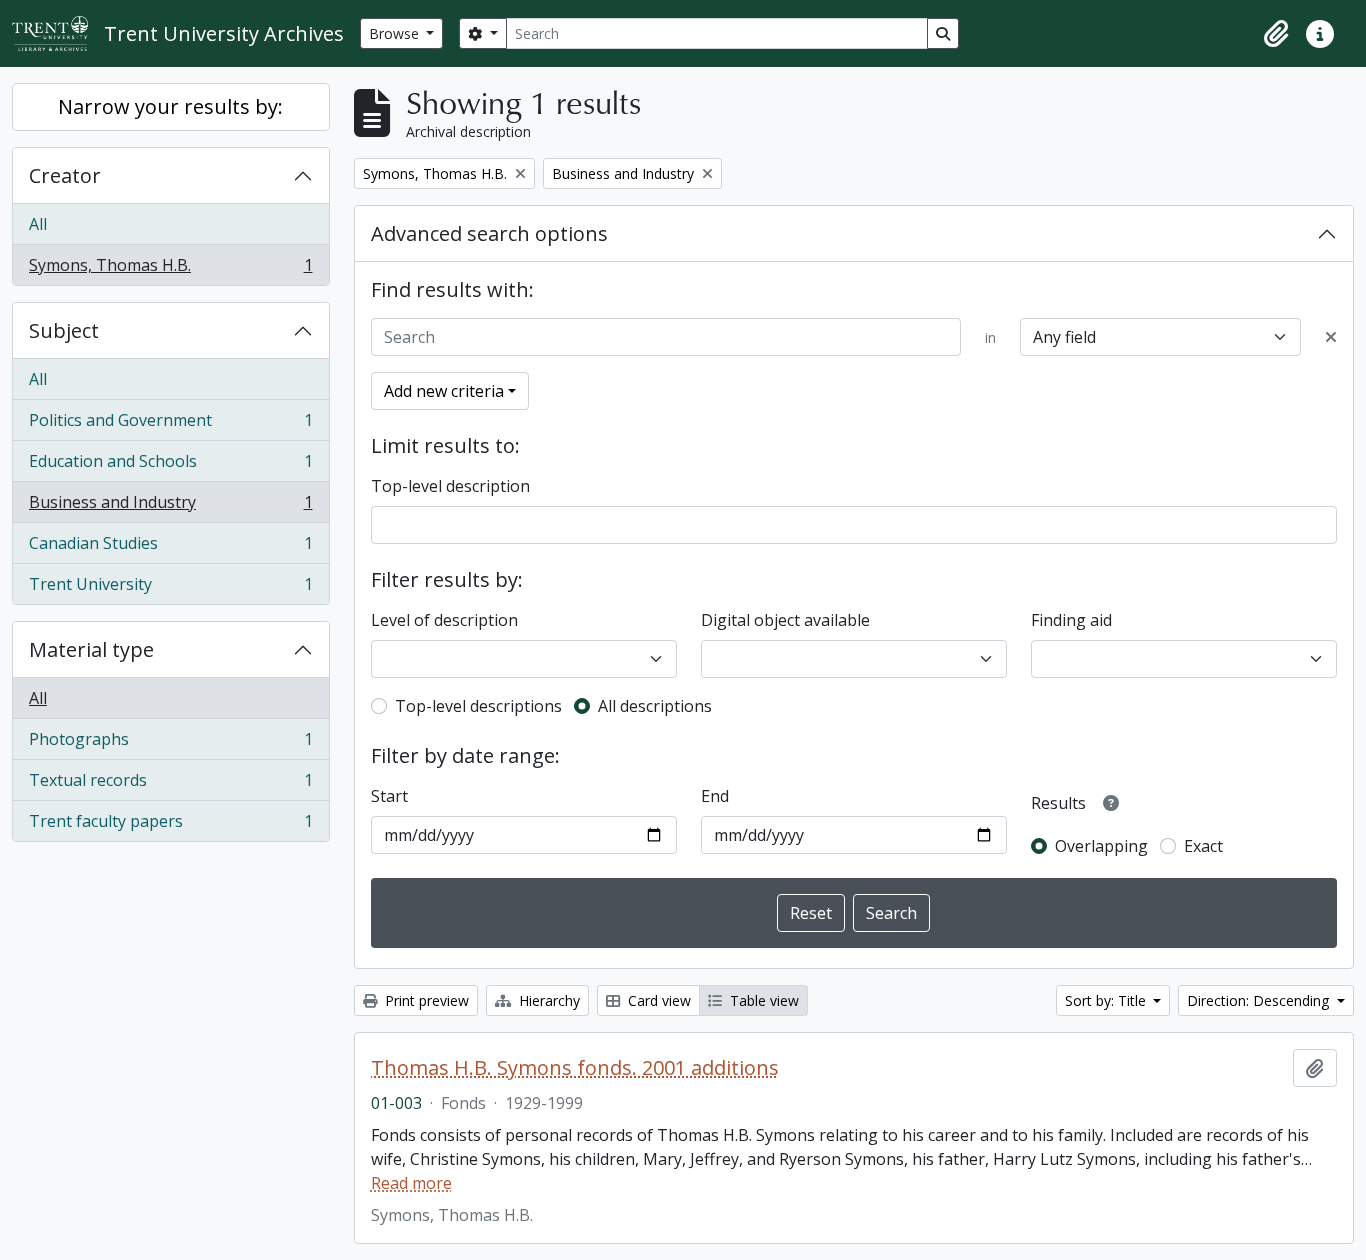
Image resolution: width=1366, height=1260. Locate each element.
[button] (1276, 34)
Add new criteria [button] (444, 391)
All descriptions (655, 706)
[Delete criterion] (1331, 337)
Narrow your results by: (170, 106)
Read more (411, 1183)
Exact (1203, 846)
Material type (91, 649)
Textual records (170, 785)
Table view (762, 1000)
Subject (64, 330)
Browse (396, 33)
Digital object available (785, 620)
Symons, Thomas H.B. (170, 269)
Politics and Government (170, 425)
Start (389, 796)
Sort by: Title (1107, 1000)
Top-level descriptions (478, 706)
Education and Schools (170, 466)
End (715, 796)
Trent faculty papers (170, 825)
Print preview (425, 1000)
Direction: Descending (1260, 1000)
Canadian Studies (170, 548)
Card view (657, 1000)
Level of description (444, 620)
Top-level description (450, 486)
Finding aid (1071, 620)
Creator (65, 175)
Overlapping (1101, 846)
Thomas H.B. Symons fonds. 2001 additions (575, 1068)
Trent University (170, 588)
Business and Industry (170, 507)
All (38, 224)
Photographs (170, 744)
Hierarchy (547, 1000)
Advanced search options (489, 233)
